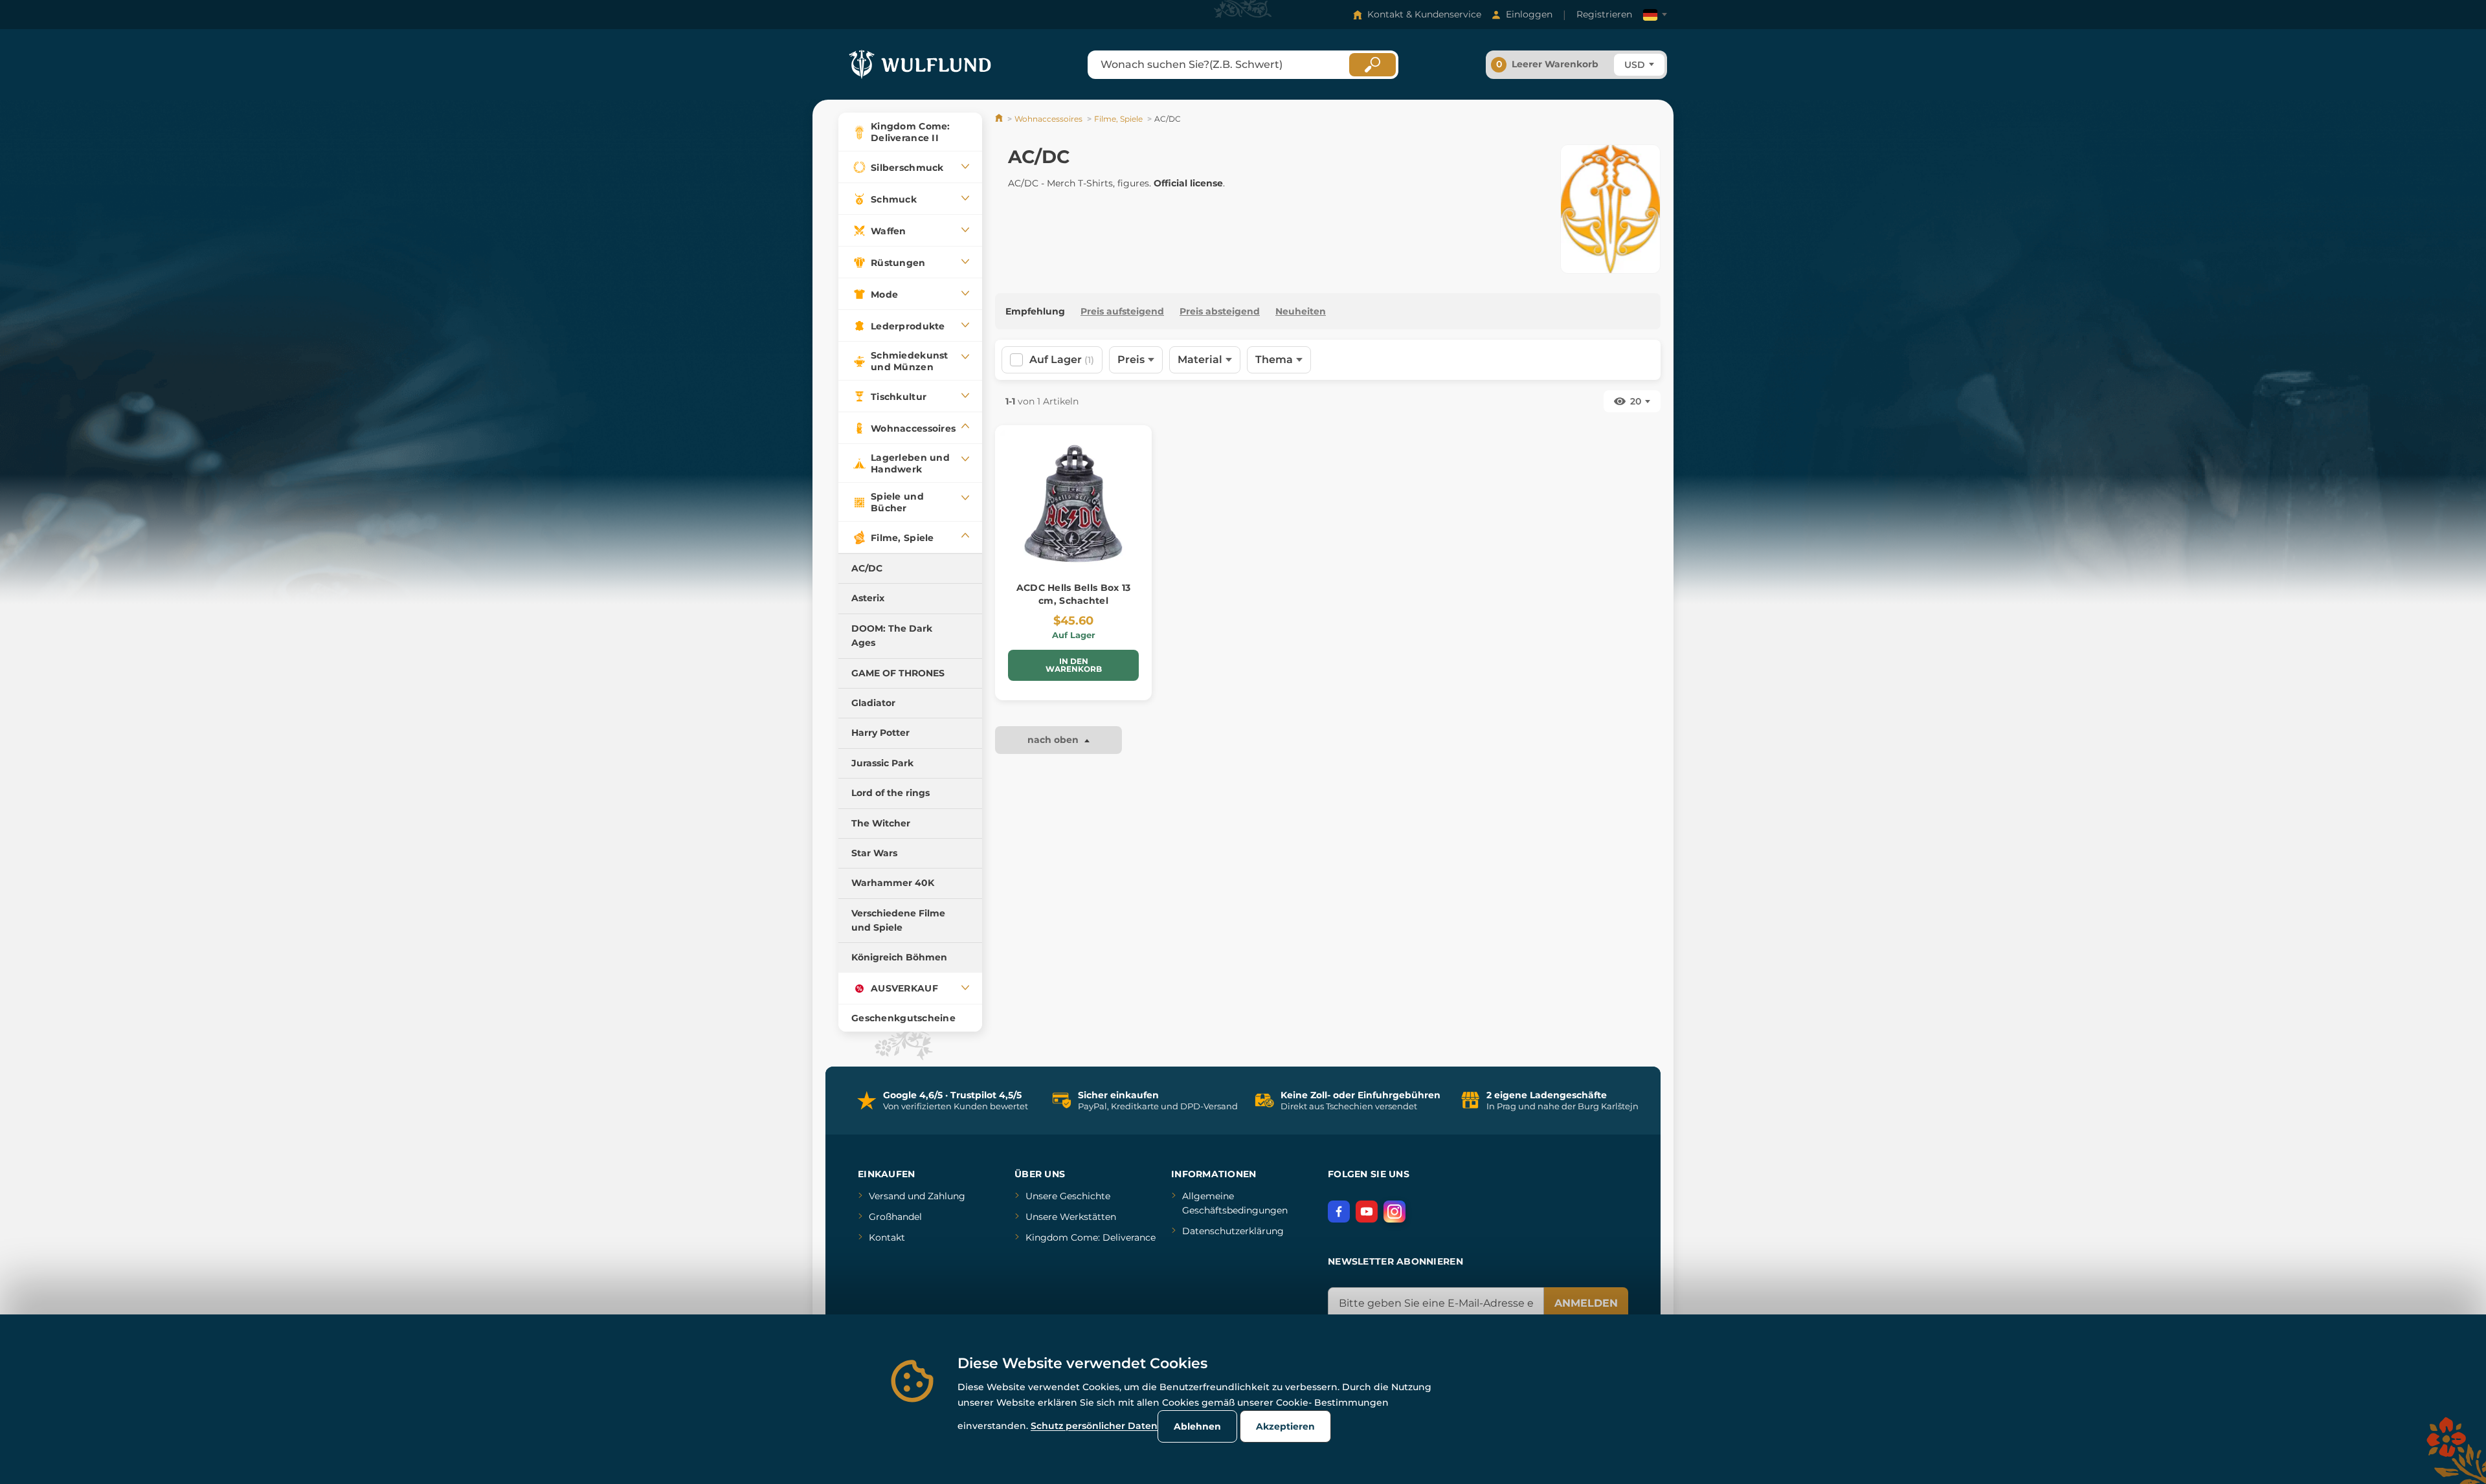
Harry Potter (880, 733)
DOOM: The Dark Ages (892, 636)
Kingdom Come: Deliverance (1091, 1237)
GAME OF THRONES (898, 673)
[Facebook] (1339, 1212)
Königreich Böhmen (899, 957)
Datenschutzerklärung (1233, 1231)
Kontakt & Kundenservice (1424, 14)
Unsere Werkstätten (1071, 1217)
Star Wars (874, 853)
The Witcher (881, 823)
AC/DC (867, 568)
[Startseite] (1000, 119)
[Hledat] (1372, 65)
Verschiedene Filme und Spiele (898, 920)
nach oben (1054, 740)
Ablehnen (1197, 1426)
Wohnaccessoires (1048, 119)
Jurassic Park (882, 763)
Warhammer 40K (893, 883)
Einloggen (1529, 14)
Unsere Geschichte (1068, 1196)
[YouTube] (1367, 1212)
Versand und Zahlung (917, 1196)
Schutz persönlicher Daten (1094, 1426)
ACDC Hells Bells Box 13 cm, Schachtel (1073, 594)
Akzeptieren (1285, 1426)
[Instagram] (1394, 1212)
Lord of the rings (890, 793)
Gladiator (873, 703)
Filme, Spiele (1118, 119)
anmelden (1586, 1303)
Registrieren (1604, 14)
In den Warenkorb (1074, 665)
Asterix (868, 598)
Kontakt (887, 1237)
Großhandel (895, 1217)
